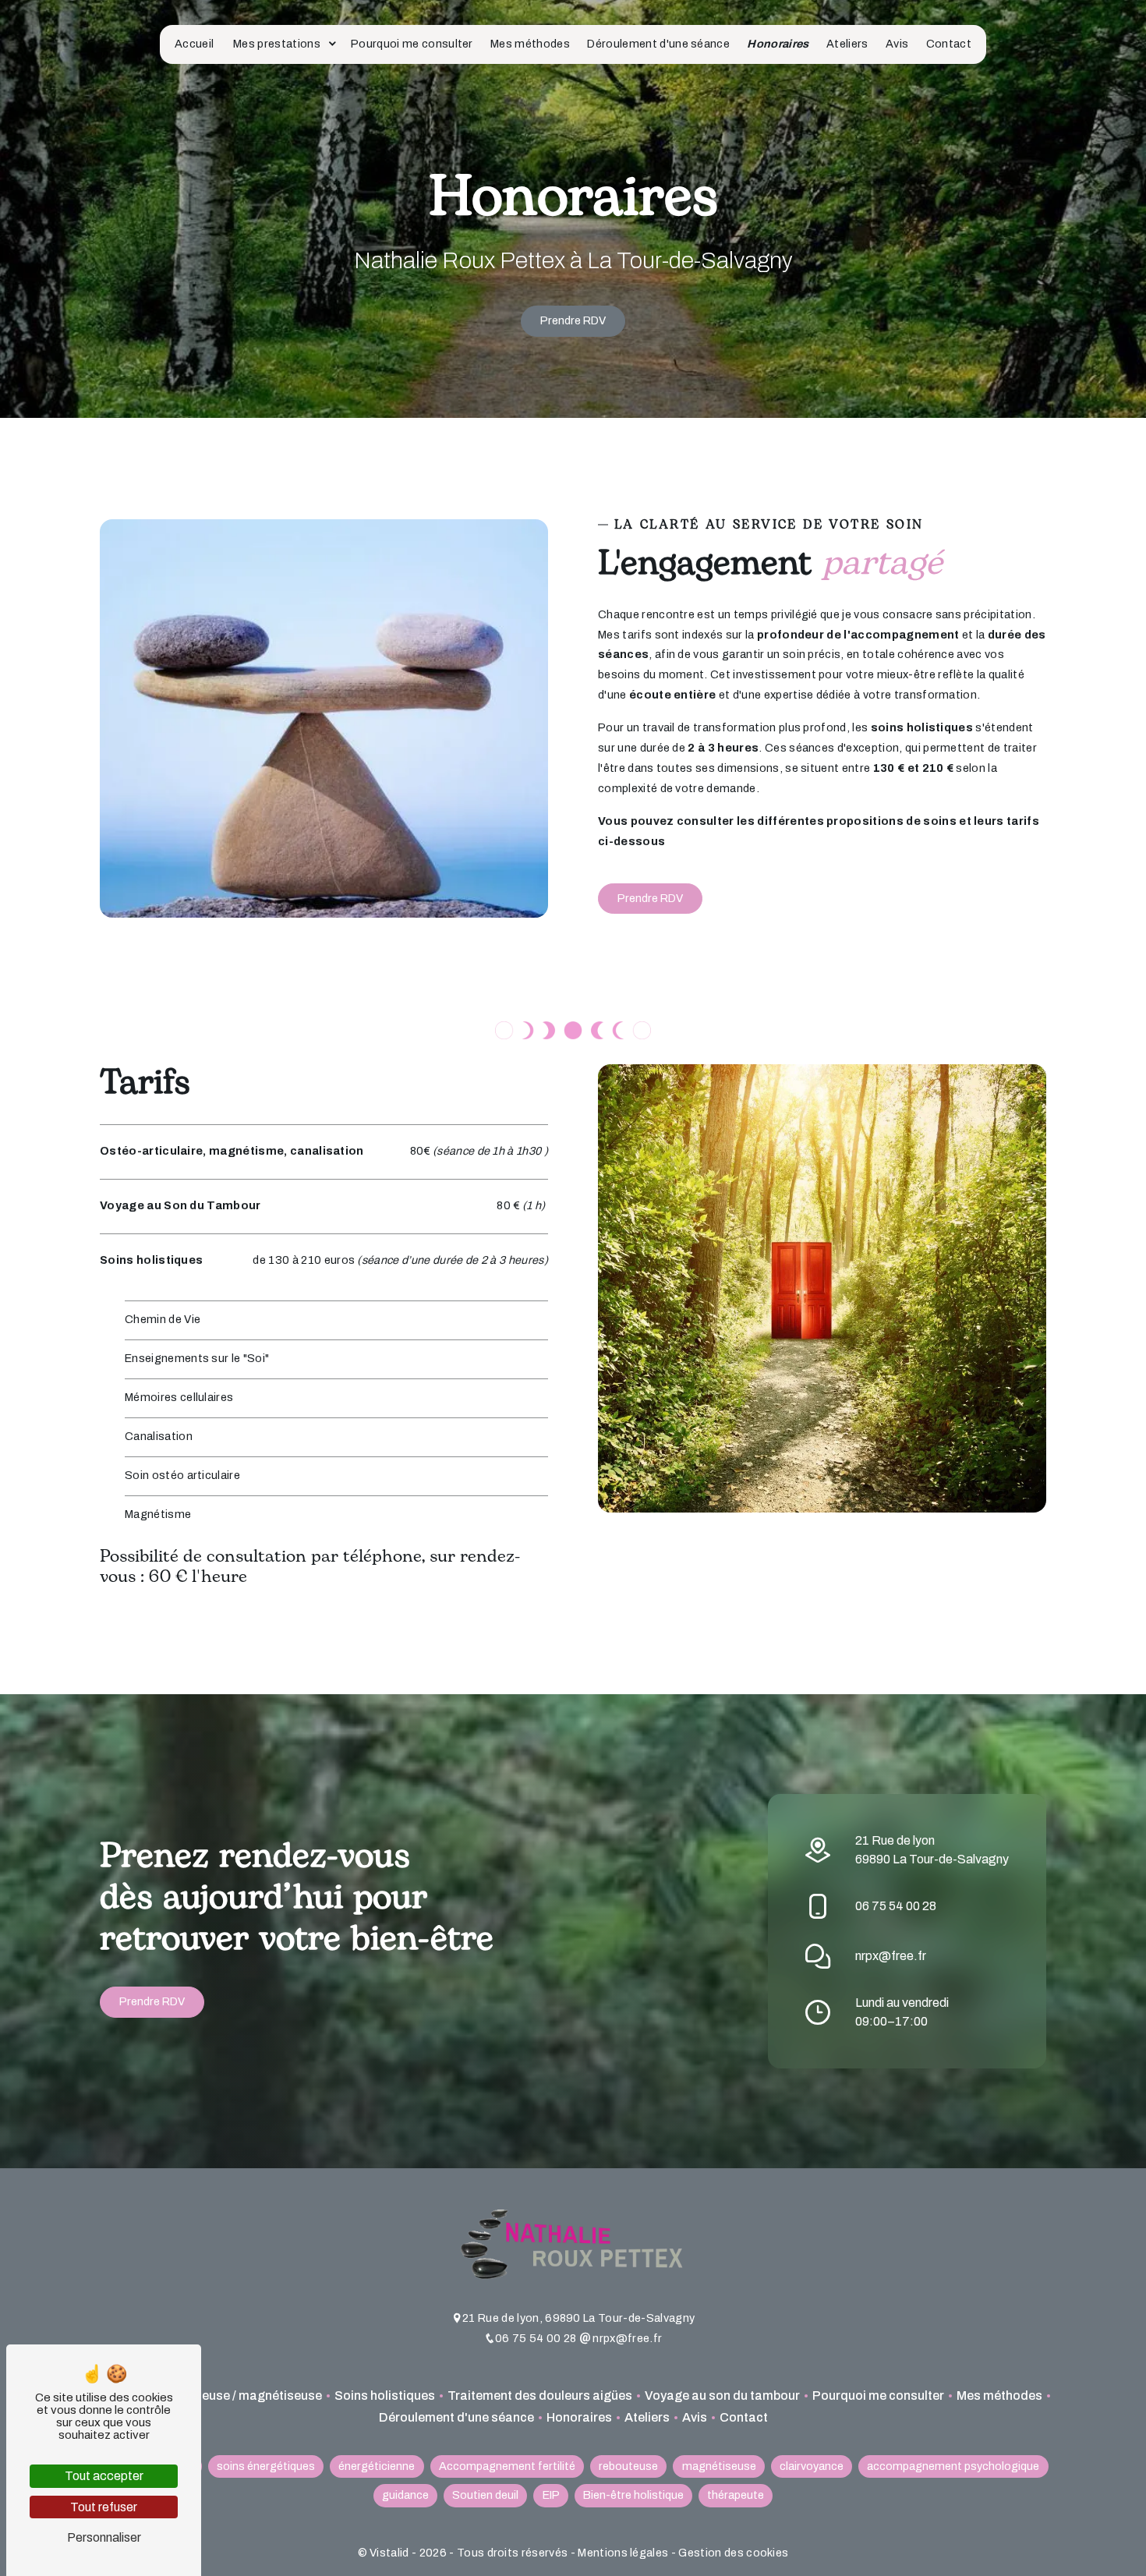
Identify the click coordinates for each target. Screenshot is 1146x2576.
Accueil (194, 44)
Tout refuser (104, 2507)
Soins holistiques (385, 2396)
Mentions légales (623, 2553)
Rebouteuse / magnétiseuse (241, 2396)
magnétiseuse (719, 2466)
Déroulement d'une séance (658, 44)
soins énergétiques (266, 2466)
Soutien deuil (485, 2495)
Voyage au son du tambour (722, 2396)
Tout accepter (104, 2476)
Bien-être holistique (633, 2495)
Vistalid (391, 2553)
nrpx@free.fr (891, 1956)
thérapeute (736, 2495)
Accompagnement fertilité (507, 2466)
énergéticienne (377, 2466)
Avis (897, 44)
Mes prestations (277, 44)
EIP (551, 2495)
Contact (949, 44)
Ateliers (847, 44)
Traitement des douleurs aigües (540, 2396)
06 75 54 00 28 (896, 1906)
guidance (405, 2495)
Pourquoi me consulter (412, 44)
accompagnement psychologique (953, 2466)
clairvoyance (812, 2466)
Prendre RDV (573, 320)
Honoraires (778, 44)
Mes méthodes (530, 44)
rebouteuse (628, 2466)
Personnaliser (104, 2537)
